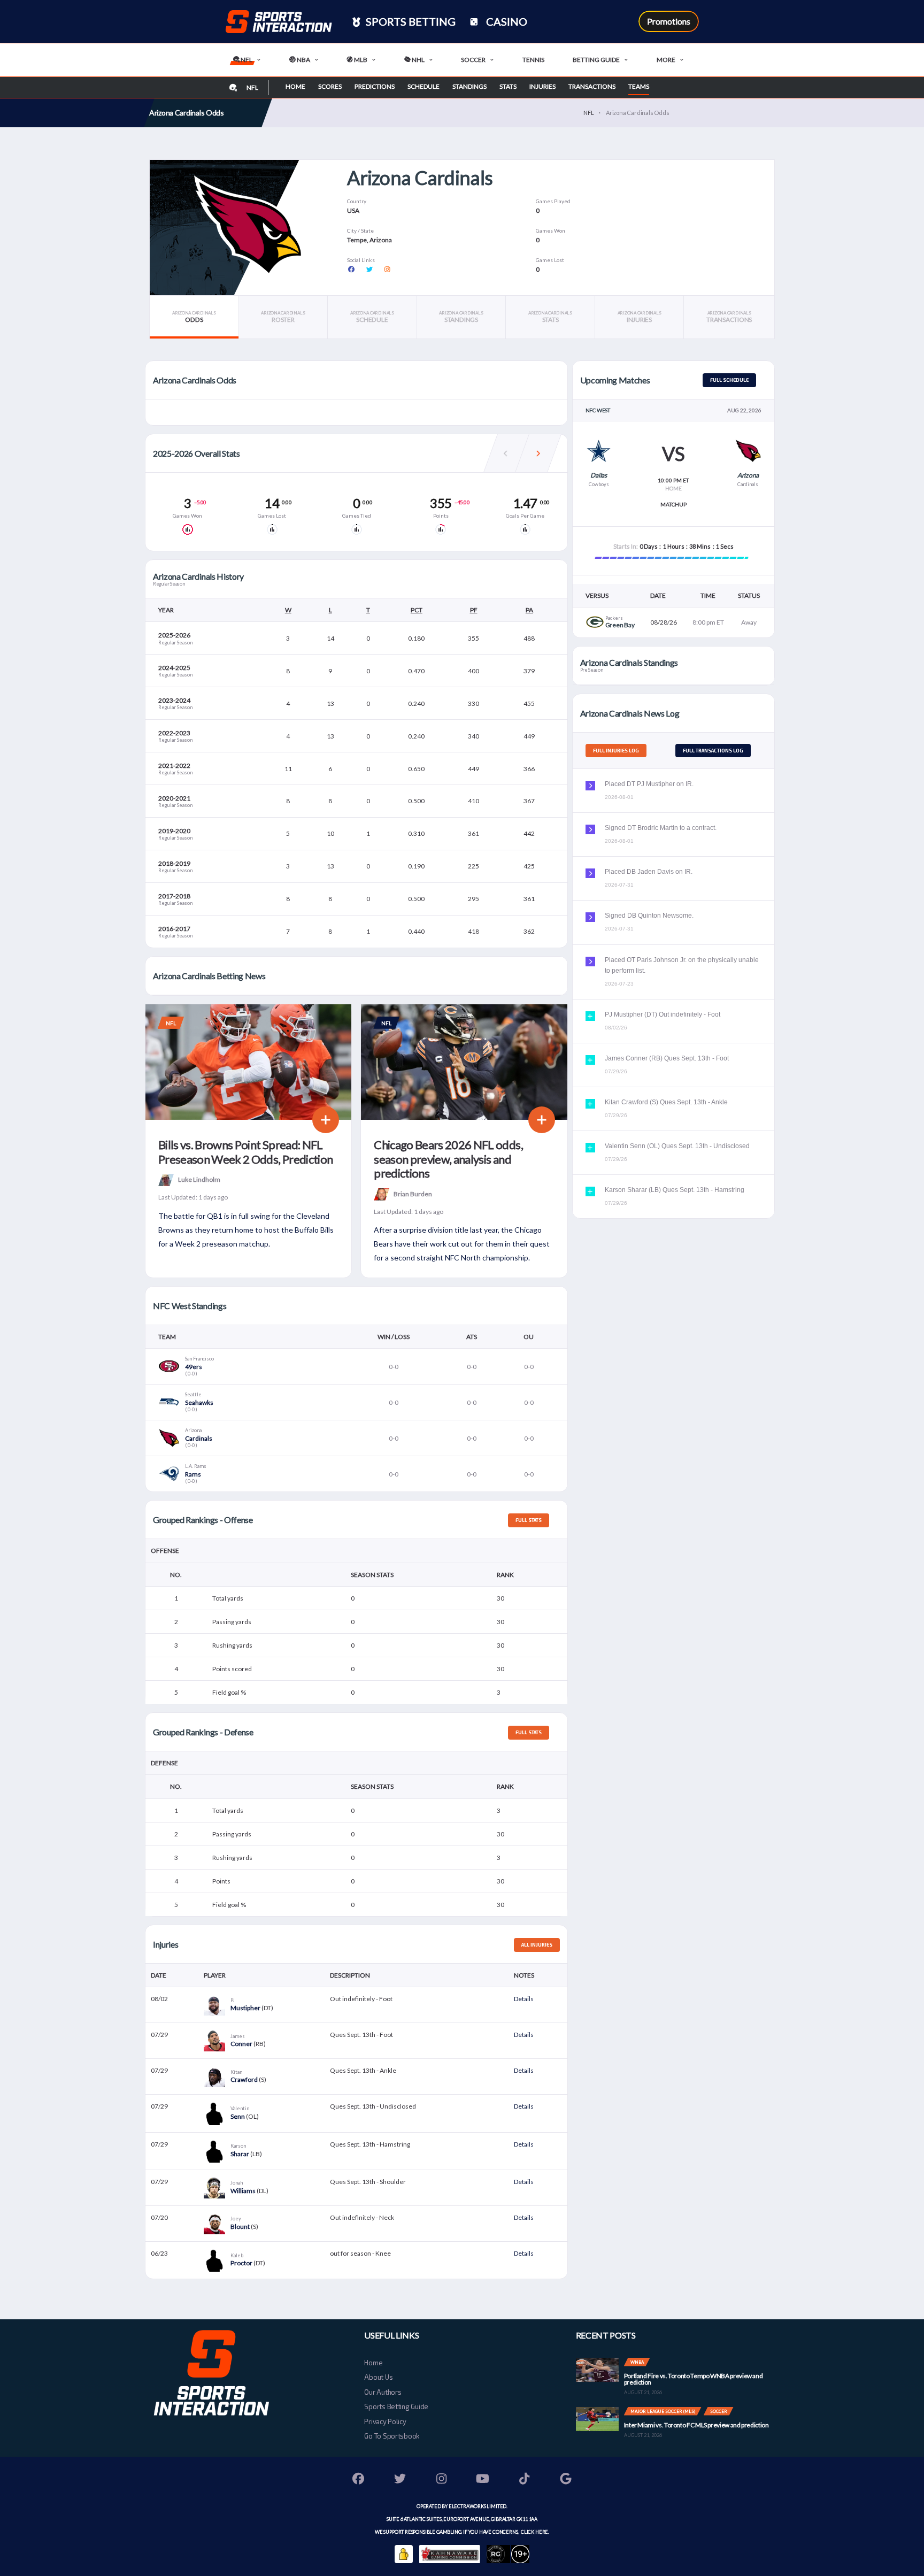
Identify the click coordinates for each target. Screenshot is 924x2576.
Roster (283, 317)
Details (524, 1999)
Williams (243, 2191)
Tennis (533, 60)
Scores (330, 86)
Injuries (542, 86)
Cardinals (199, 1438)
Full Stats (529, 1520)
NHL (418, 60)
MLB (360, 60)
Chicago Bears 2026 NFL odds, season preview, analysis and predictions (448, 1159)
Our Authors (383, 2392)
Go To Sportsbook (392, 2436)
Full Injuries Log (616, 751)
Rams (193, 1474)
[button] (538, 453)
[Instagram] (442, 2480)
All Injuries (537, 1945)
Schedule (423, 86)
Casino (506, 21)
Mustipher (245, 2008)
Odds (194, 317)
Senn (238, 2116)
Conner (241, 2044)
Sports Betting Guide (396, 2406)
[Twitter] (400, 2480)
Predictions (375, 86)
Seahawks (199, 1402)
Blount (240, 2227)
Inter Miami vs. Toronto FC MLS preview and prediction (696, 2425)
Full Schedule (729, 380)
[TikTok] (525, 2480)
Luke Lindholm (199, 1179)
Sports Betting (410, 21)
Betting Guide (596, 60)
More (666, 60)
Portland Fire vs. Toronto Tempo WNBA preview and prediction (694, 2379)
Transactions (592, 86)
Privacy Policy (385, 2421)
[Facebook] (359, 2480)
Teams (639, 86)
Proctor (241, 2263)
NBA (303, 60)
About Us (378, 2377)
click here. (534, 2532)
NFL (246, 60)
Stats (508, 86)
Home (295, 86)
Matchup (673, 504)
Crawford (244, 2079)
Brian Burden (413, 1193)
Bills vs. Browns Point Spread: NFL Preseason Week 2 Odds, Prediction (245, 1152)
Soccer (473, 60)
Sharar (240, 2154)
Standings (469, 86)
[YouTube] (483, 2480)
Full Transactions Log (713, 751)
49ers (194, 1367)
